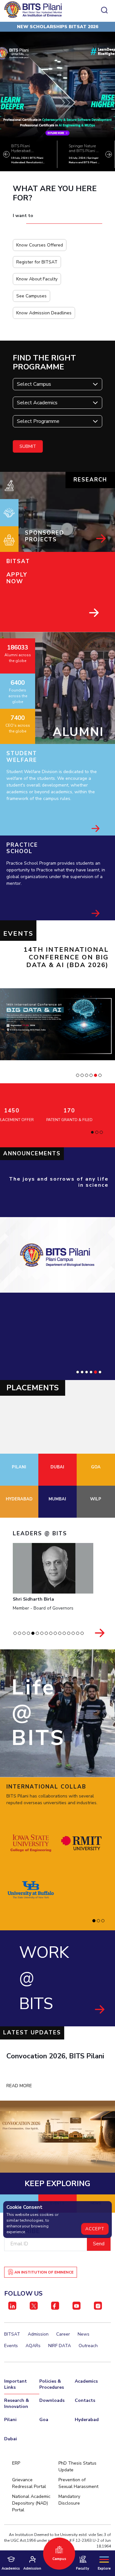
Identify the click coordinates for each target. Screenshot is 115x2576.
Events (11, 2346)
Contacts (85, 2400)
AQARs (33, 2346)
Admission (38, 2334)
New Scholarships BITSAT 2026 (57, 27)
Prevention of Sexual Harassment (78, 2483)
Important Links (15, 2384)
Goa (44, 2420)
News (84, 2334)
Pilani (10, 2420)
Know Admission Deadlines (44, 313)
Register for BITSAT (37, 262)
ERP (16, 2463)
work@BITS (44, 1978)
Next (109, 154)
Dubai (11, 2439)
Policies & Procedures (52, 2384)
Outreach (88, 2346)
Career (63, 2334)
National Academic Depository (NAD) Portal (31, 2503)
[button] (78, 1075)
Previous (6, 154)
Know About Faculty (37, 279)
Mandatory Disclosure (69, 2500)
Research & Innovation (17, 2403)
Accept (95, 2229)
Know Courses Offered (40, 245)
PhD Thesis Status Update (77, 2467)
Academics (86, 2381)
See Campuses (31, 296)
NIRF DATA (60, 2346)
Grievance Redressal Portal (29, 2483)
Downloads (52, 2400)
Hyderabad (87, 2420)
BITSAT (12, 2334)
